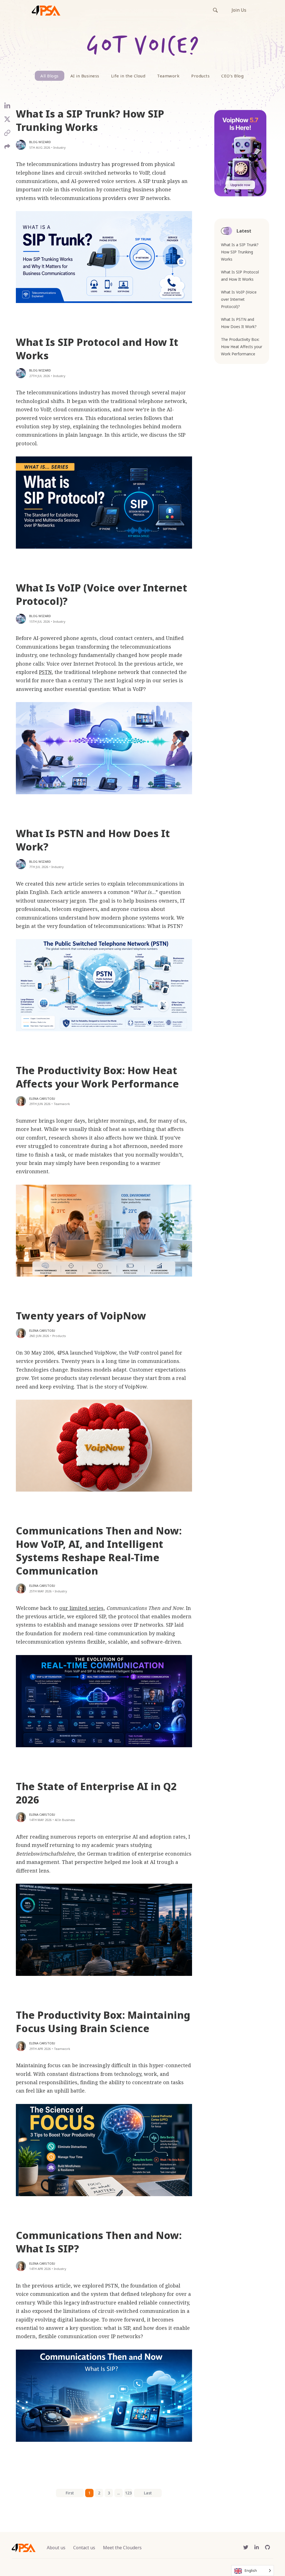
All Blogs (50, 76)
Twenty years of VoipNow (81, 1316)
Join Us (239, 10)
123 (128, 2493)
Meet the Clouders (122, 2548)
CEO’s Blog (232, 76)
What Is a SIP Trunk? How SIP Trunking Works (90, 120)
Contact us (84, 2548)
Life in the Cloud (128, 76)
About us (56, 2548)
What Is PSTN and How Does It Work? (93, 840)
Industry (60, 147)
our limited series (81, 1608)
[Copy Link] (7, 135)
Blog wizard (40, 142)
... (118, 2493)
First (70, 2493)
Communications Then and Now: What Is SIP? (99, 2242)
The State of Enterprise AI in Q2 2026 (96, 1793)
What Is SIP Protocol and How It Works (97, 349)
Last (148, 2493)
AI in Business (85, 76)
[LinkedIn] (7, 108)
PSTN (45, 672)
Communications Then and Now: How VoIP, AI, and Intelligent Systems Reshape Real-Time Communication (99, 1551)
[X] (7, 121)
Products (200, 76)
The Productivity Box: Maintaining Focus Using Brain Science (103, 2022)
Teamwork (168, 76)
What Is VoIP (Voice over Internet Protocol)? (101, 594)
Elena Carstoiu (42, 1098)
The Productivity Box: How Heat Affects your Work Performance (97, 1077)
